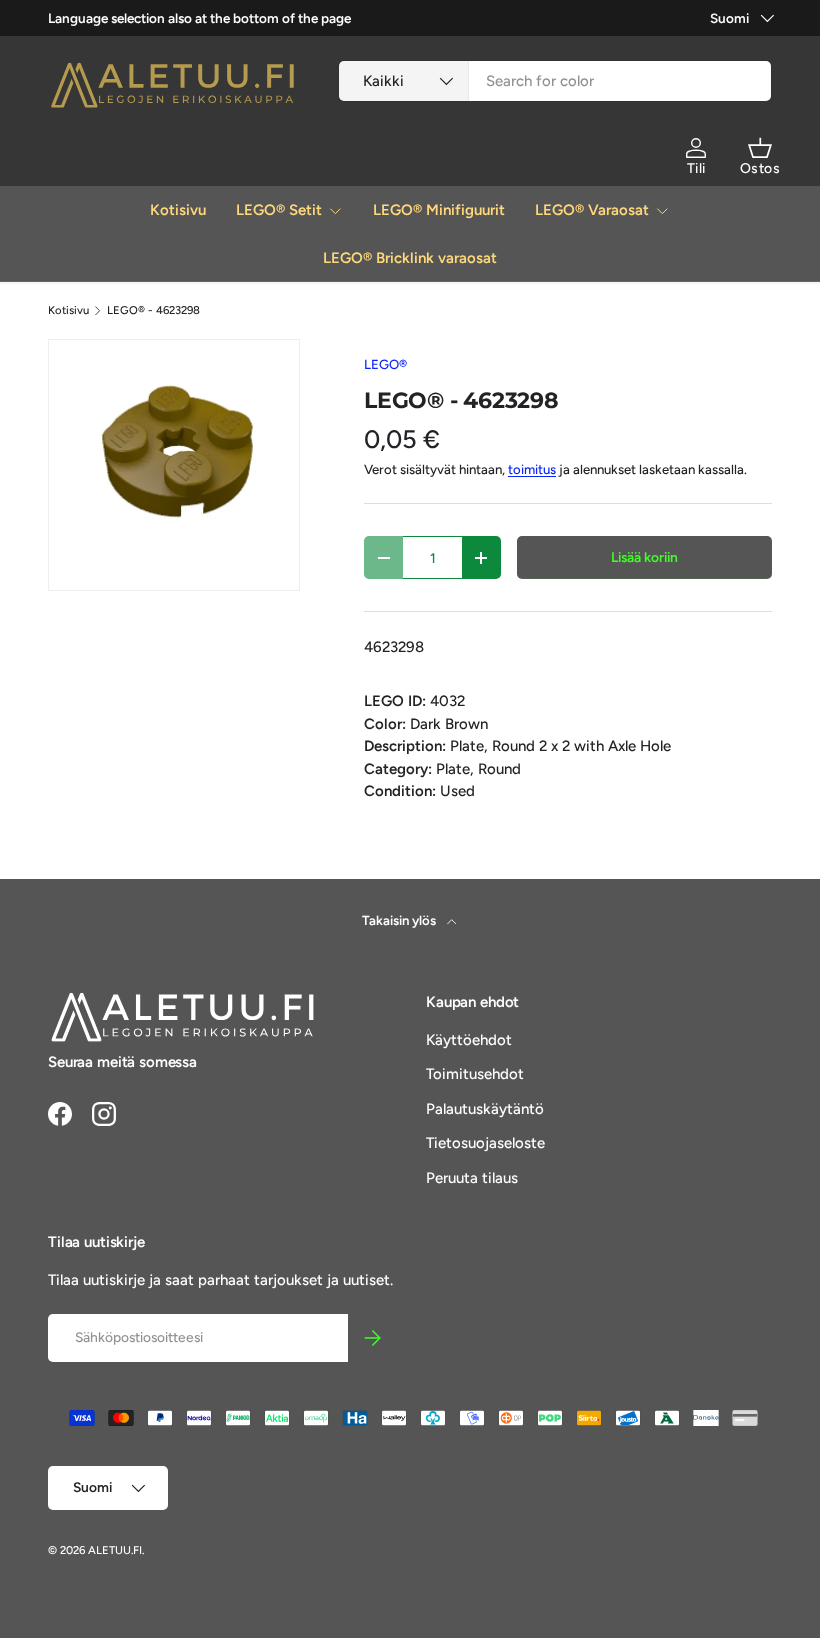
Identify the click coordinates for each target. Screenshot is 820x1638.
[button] (760, 148)
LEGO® (385, 364)
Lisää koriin (644, 557)
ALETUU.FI (115, 1550)
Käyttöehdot (469, 1040)
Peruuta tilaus (472, 1178)
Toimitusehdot (475, 1074)
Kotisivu (178, 210)
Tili (696, 168)
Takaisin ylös (400, 920)
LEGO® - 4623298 (153, 310)
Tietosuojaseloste (485, 1143)
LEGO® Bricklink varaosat (410, 258)
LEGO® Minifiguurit (439, 210)
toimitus (532, 469)
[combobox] (555, 81)
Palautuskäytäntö (485, 1109)
